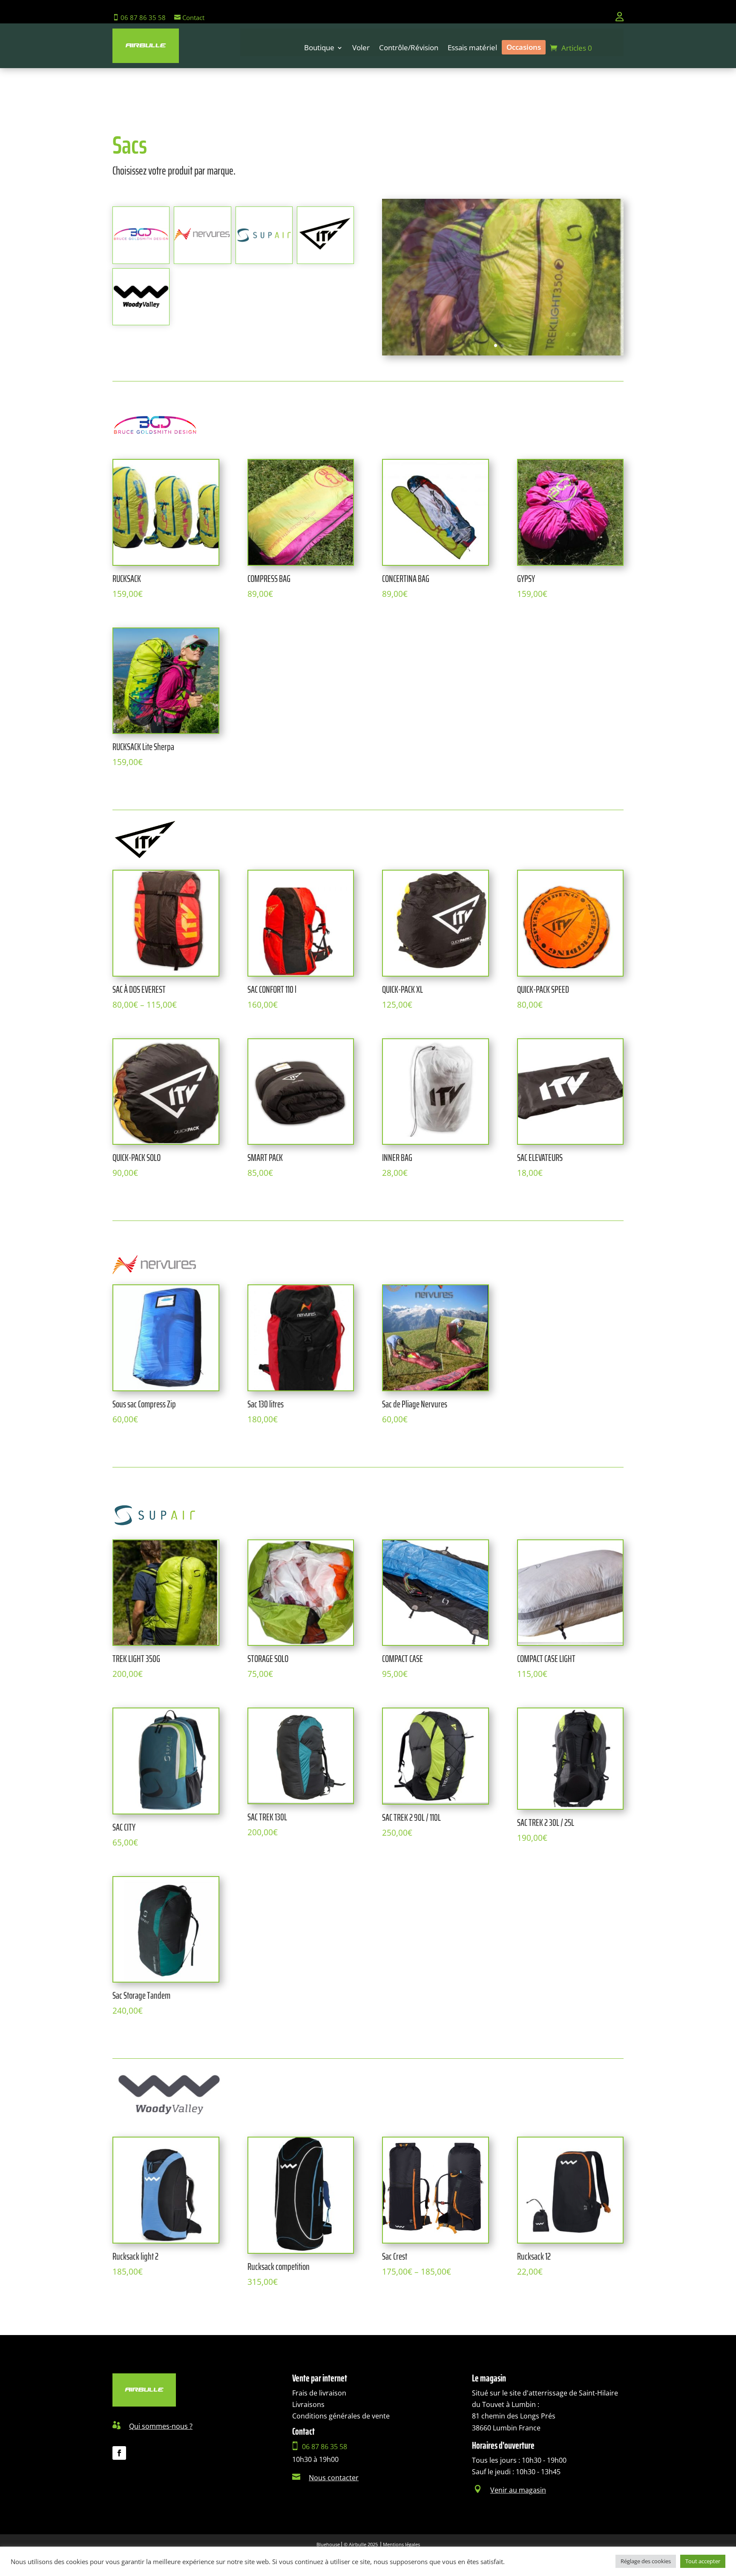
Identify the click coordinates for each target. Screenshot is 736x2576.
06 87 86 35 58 (142, 17)
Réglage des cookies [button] (646, 2561)
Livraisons (308, 2404)
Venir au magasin (518, 2490)
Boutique (319, 49)
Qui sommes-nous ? (161, 2426)
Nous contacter (334, 2478)
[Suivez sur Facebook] (119, 2453)
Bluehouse (328, 2544)
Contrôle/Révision (409, 49)
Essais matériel (472, 49)
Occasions (524, 47)
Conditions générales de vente (341, 2416)
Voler (361, 49)
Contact (193, 17)
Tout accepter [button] (703, 2561)
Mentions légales (401, 2544)
